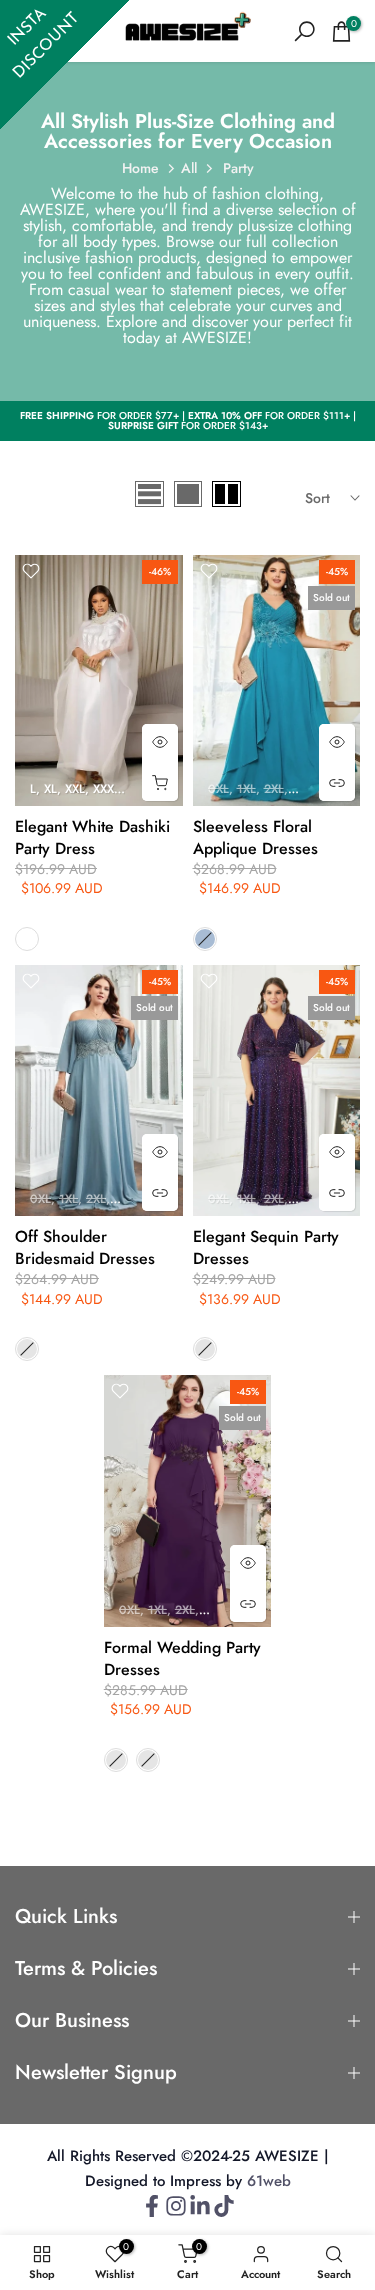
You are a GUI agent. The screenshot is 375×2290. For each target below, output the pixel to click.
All (189, 168)
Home (140, 168)
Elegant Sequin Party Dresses (266, 1247)
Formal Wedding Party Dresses (182, 1658)
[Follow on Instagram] (176, 2212)
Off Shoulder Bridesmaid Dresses (85, 1247)
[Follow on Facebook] (152, 2212)
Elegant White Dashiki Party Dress (92, 837)
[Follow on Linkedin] (200, 2212)
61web (269, 2181)
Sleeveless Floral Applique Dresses (255, 837)
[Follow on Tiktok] (224, 2212)
